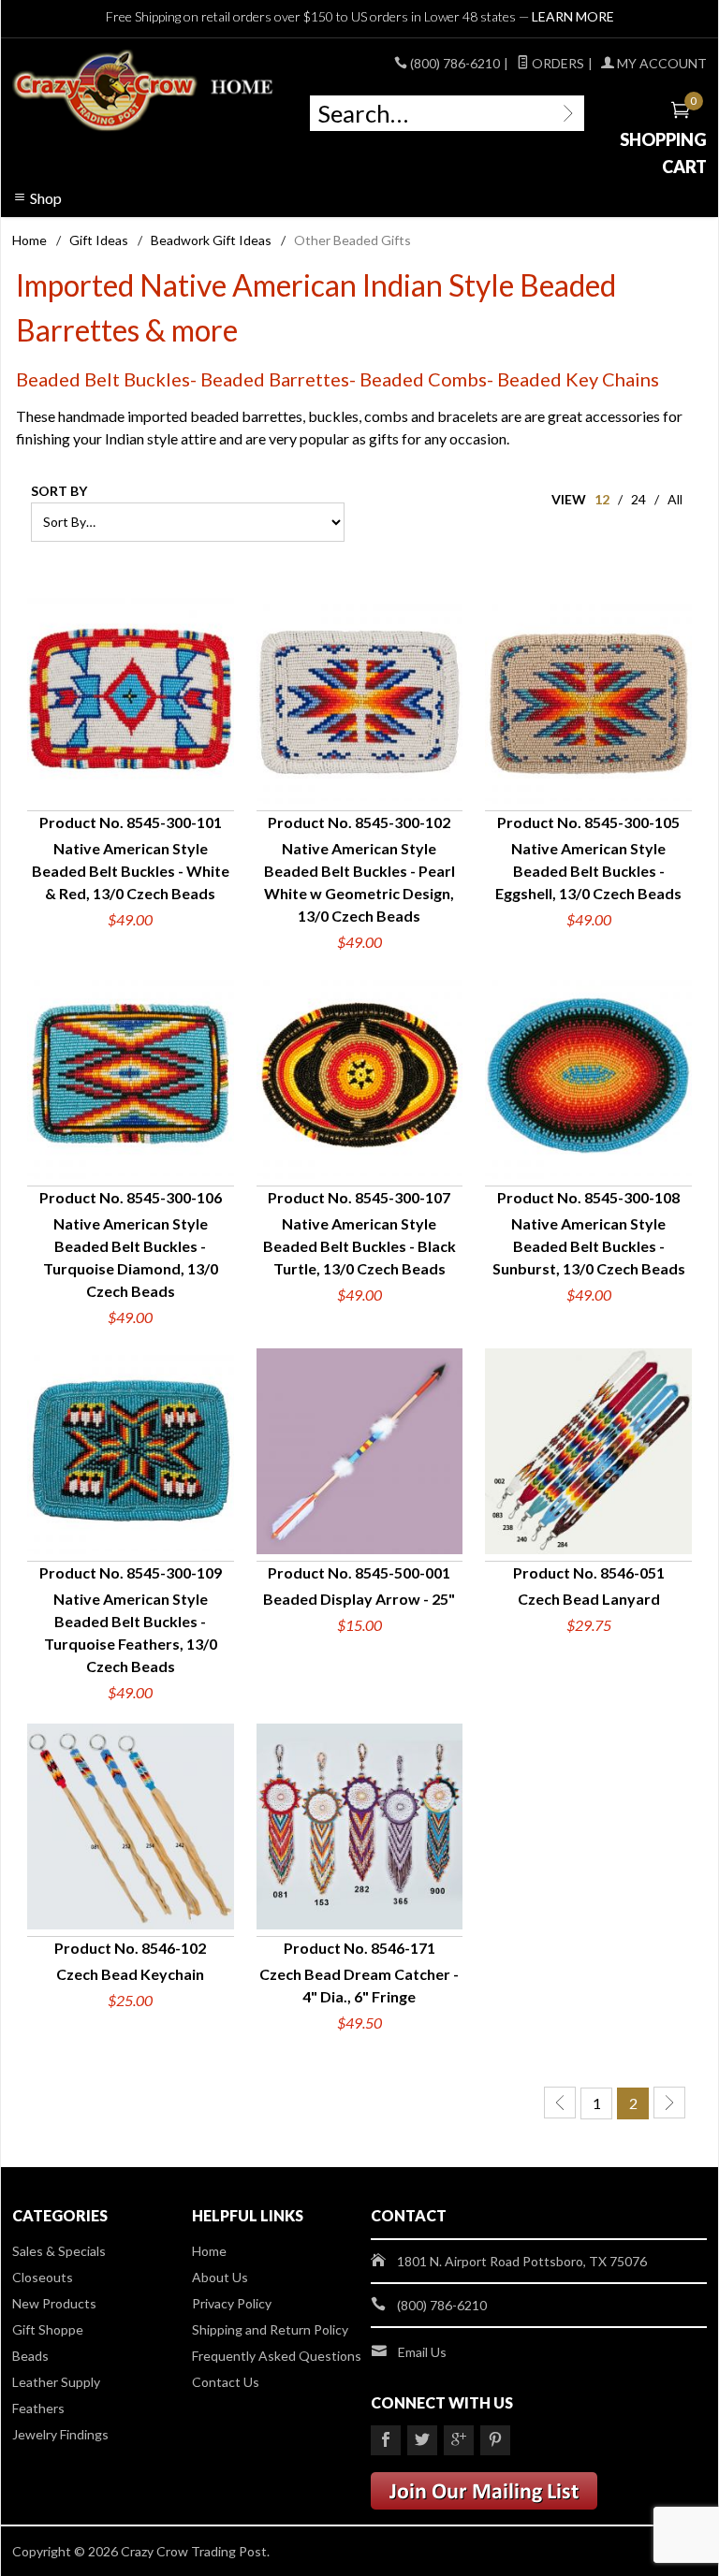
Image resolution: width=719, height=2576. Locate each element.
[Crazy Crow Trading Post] (144, 91)
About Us (220, 2277)
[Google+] (459, 2440)
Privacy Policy (232, 2303)
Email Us (422, 2352)
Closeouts (43, 2277)
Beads (30, 2356)
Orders (557, 63)
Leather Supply (56, 2382)
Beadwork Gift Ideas (211, 240)
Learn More (573, 16)
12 (602, 499)
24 (638, 499)
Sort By (59, 491)
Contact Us (226, 2382)
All (675, 499)
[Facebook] (386, 2440)
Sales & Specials (59, 2251)
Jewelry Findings (60, 2434)
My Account (660, 63)
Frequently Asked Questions (277, 2356)
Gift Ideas (99, 240)
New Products (54, 2303)
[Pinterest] (495, 2440)
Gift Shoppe (48, 2329)
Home (29, 240)
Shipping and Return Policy (270, 2329)
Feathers (38, 2408)
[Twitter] (422, 2440)
